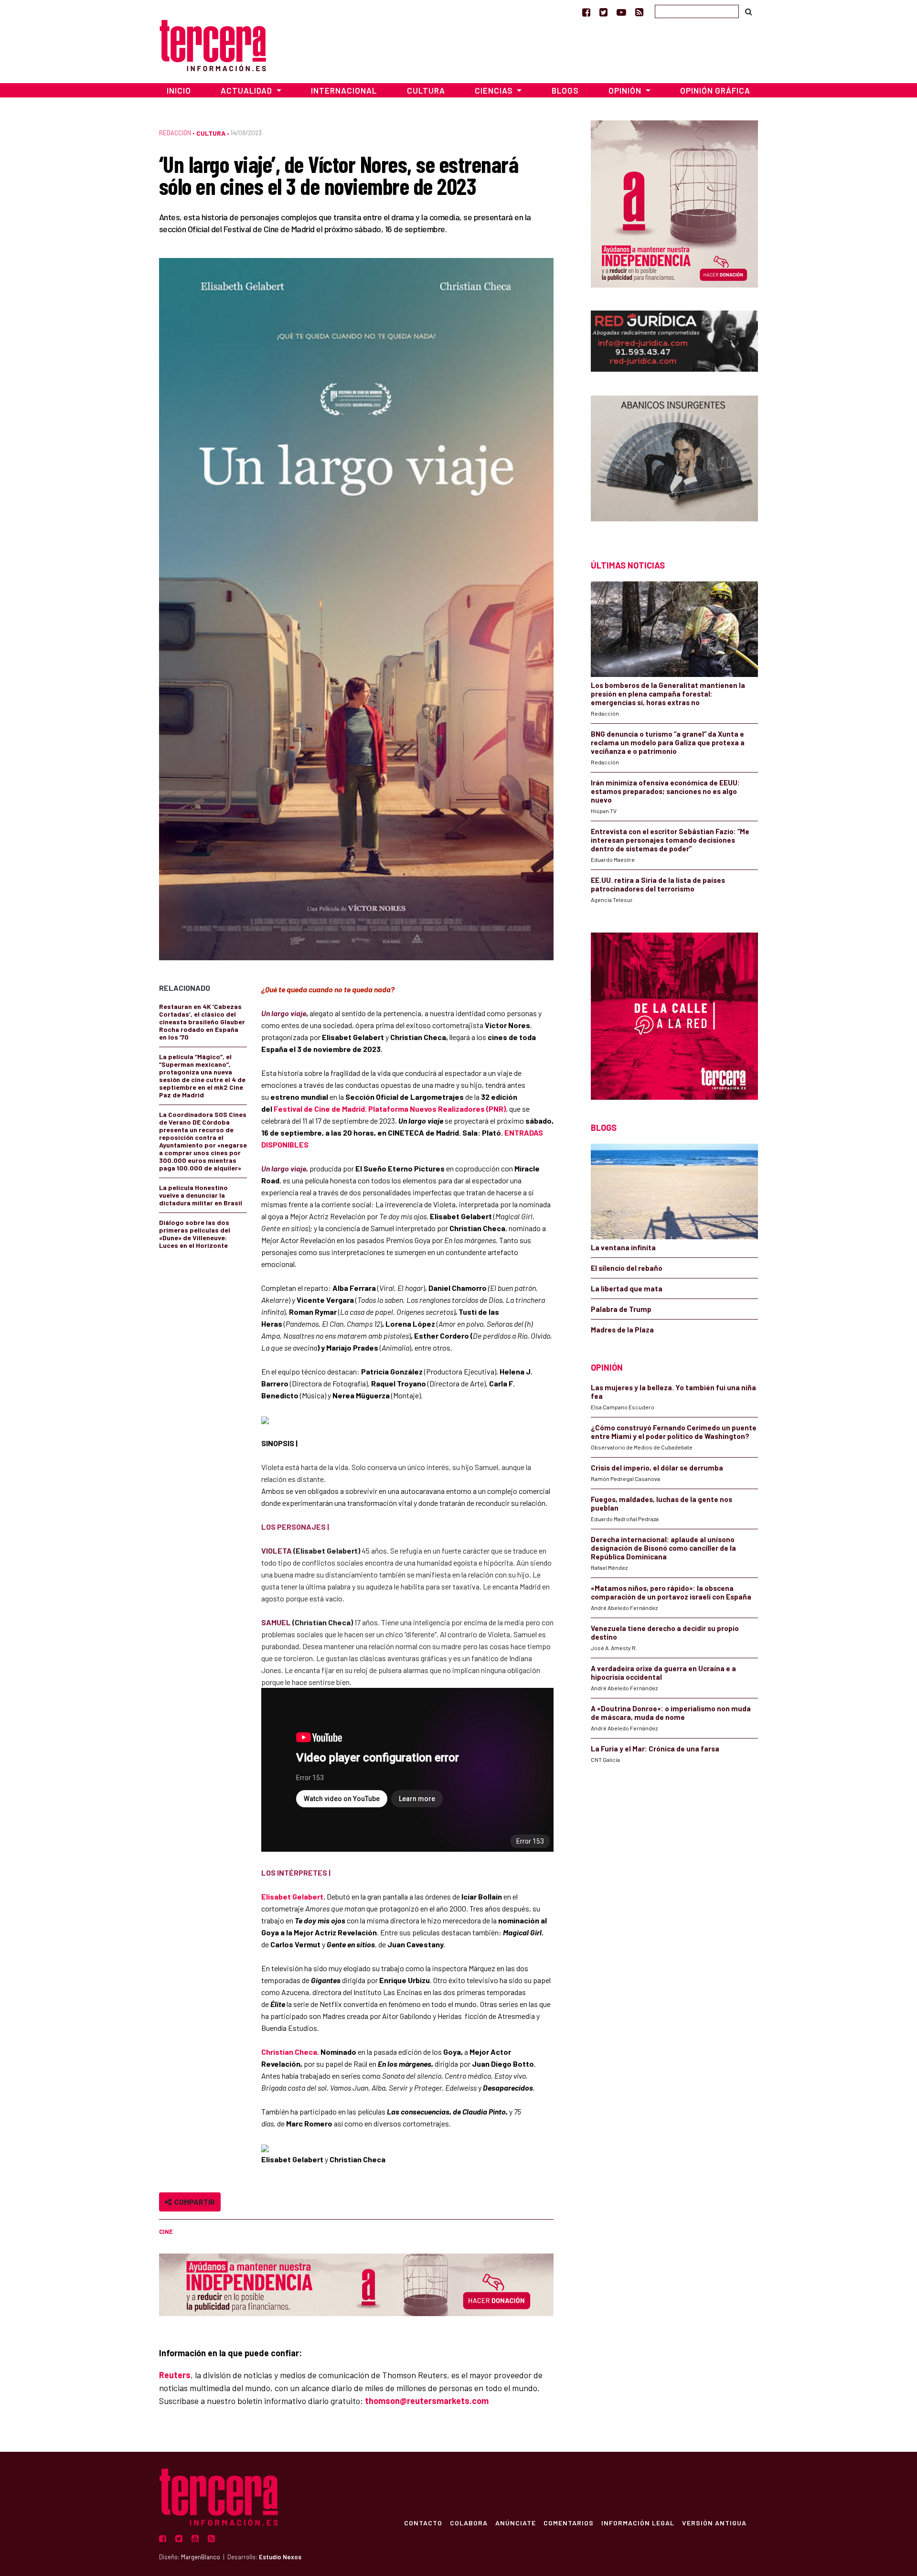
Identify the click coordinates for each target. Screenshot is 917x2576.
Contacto (423, 2522)
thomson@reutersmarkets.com (427, 2401)
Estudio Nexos (280, 2557)
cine (166, 2232)
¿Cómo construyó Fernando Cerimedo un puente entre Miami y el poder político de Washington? (674, 1432)
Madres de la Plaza (622, 1330)
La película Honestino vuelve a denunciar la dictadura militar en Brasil (201, 1195)
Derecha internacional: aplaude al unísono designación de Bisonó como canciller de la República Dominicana (663, 1548)
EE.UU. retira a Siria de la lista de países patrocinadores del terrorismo (658, 884)
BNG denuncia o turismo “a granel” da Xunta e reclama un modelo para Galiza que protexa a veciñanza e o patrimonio (668, 742)
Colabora (469, 2522)
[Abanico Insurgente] (674, 461)
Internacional (344, 90)
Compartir (193, 2202)
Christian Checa (289, 2052)
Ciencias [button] (495, 90)
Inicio (179, 90)
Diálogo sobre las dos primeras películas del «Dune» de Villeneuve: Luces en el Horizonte (195, 1234)
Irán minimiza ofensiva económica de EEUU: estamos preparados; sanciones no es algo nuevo (665, 791)
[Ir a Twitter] (603, 12)
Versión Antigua (714, 2522)
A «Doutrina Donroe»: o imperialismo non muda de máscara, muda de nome (671, 1713)
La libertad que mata (627, 1288)
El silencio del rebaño (627, 1268)
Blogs (565, 90)
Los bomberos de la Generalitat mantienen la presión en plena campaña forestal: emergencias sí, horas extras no (668, 694)
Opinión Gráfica (715, 90)
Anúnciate (516, 2522)
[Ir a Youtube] (621, 12)
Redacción (175, 133)
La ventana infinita (623, 1247)
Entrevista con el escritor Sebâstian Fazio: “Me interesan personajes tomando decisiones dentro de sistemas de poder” (670, 840)
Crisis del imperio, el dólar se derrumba (657, 1468)
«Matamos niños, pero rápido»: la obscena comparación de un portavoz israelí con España (671, 1592)
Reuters (175, 2375)
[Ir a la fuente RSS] (639, 12)
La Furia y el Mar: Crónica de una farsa (655, 1749)
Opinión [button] (626, 90)
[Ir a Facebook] (586, 12)
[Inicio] (213, 44)
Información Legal (638, 2522)
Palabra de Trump (621, 1309)
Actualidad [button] (247, 90)
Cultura (426, 90)
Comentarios (569, 2522)
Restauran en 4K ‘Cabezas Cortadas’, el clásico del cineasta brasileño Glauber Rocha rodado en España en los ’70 (202, 1022)
